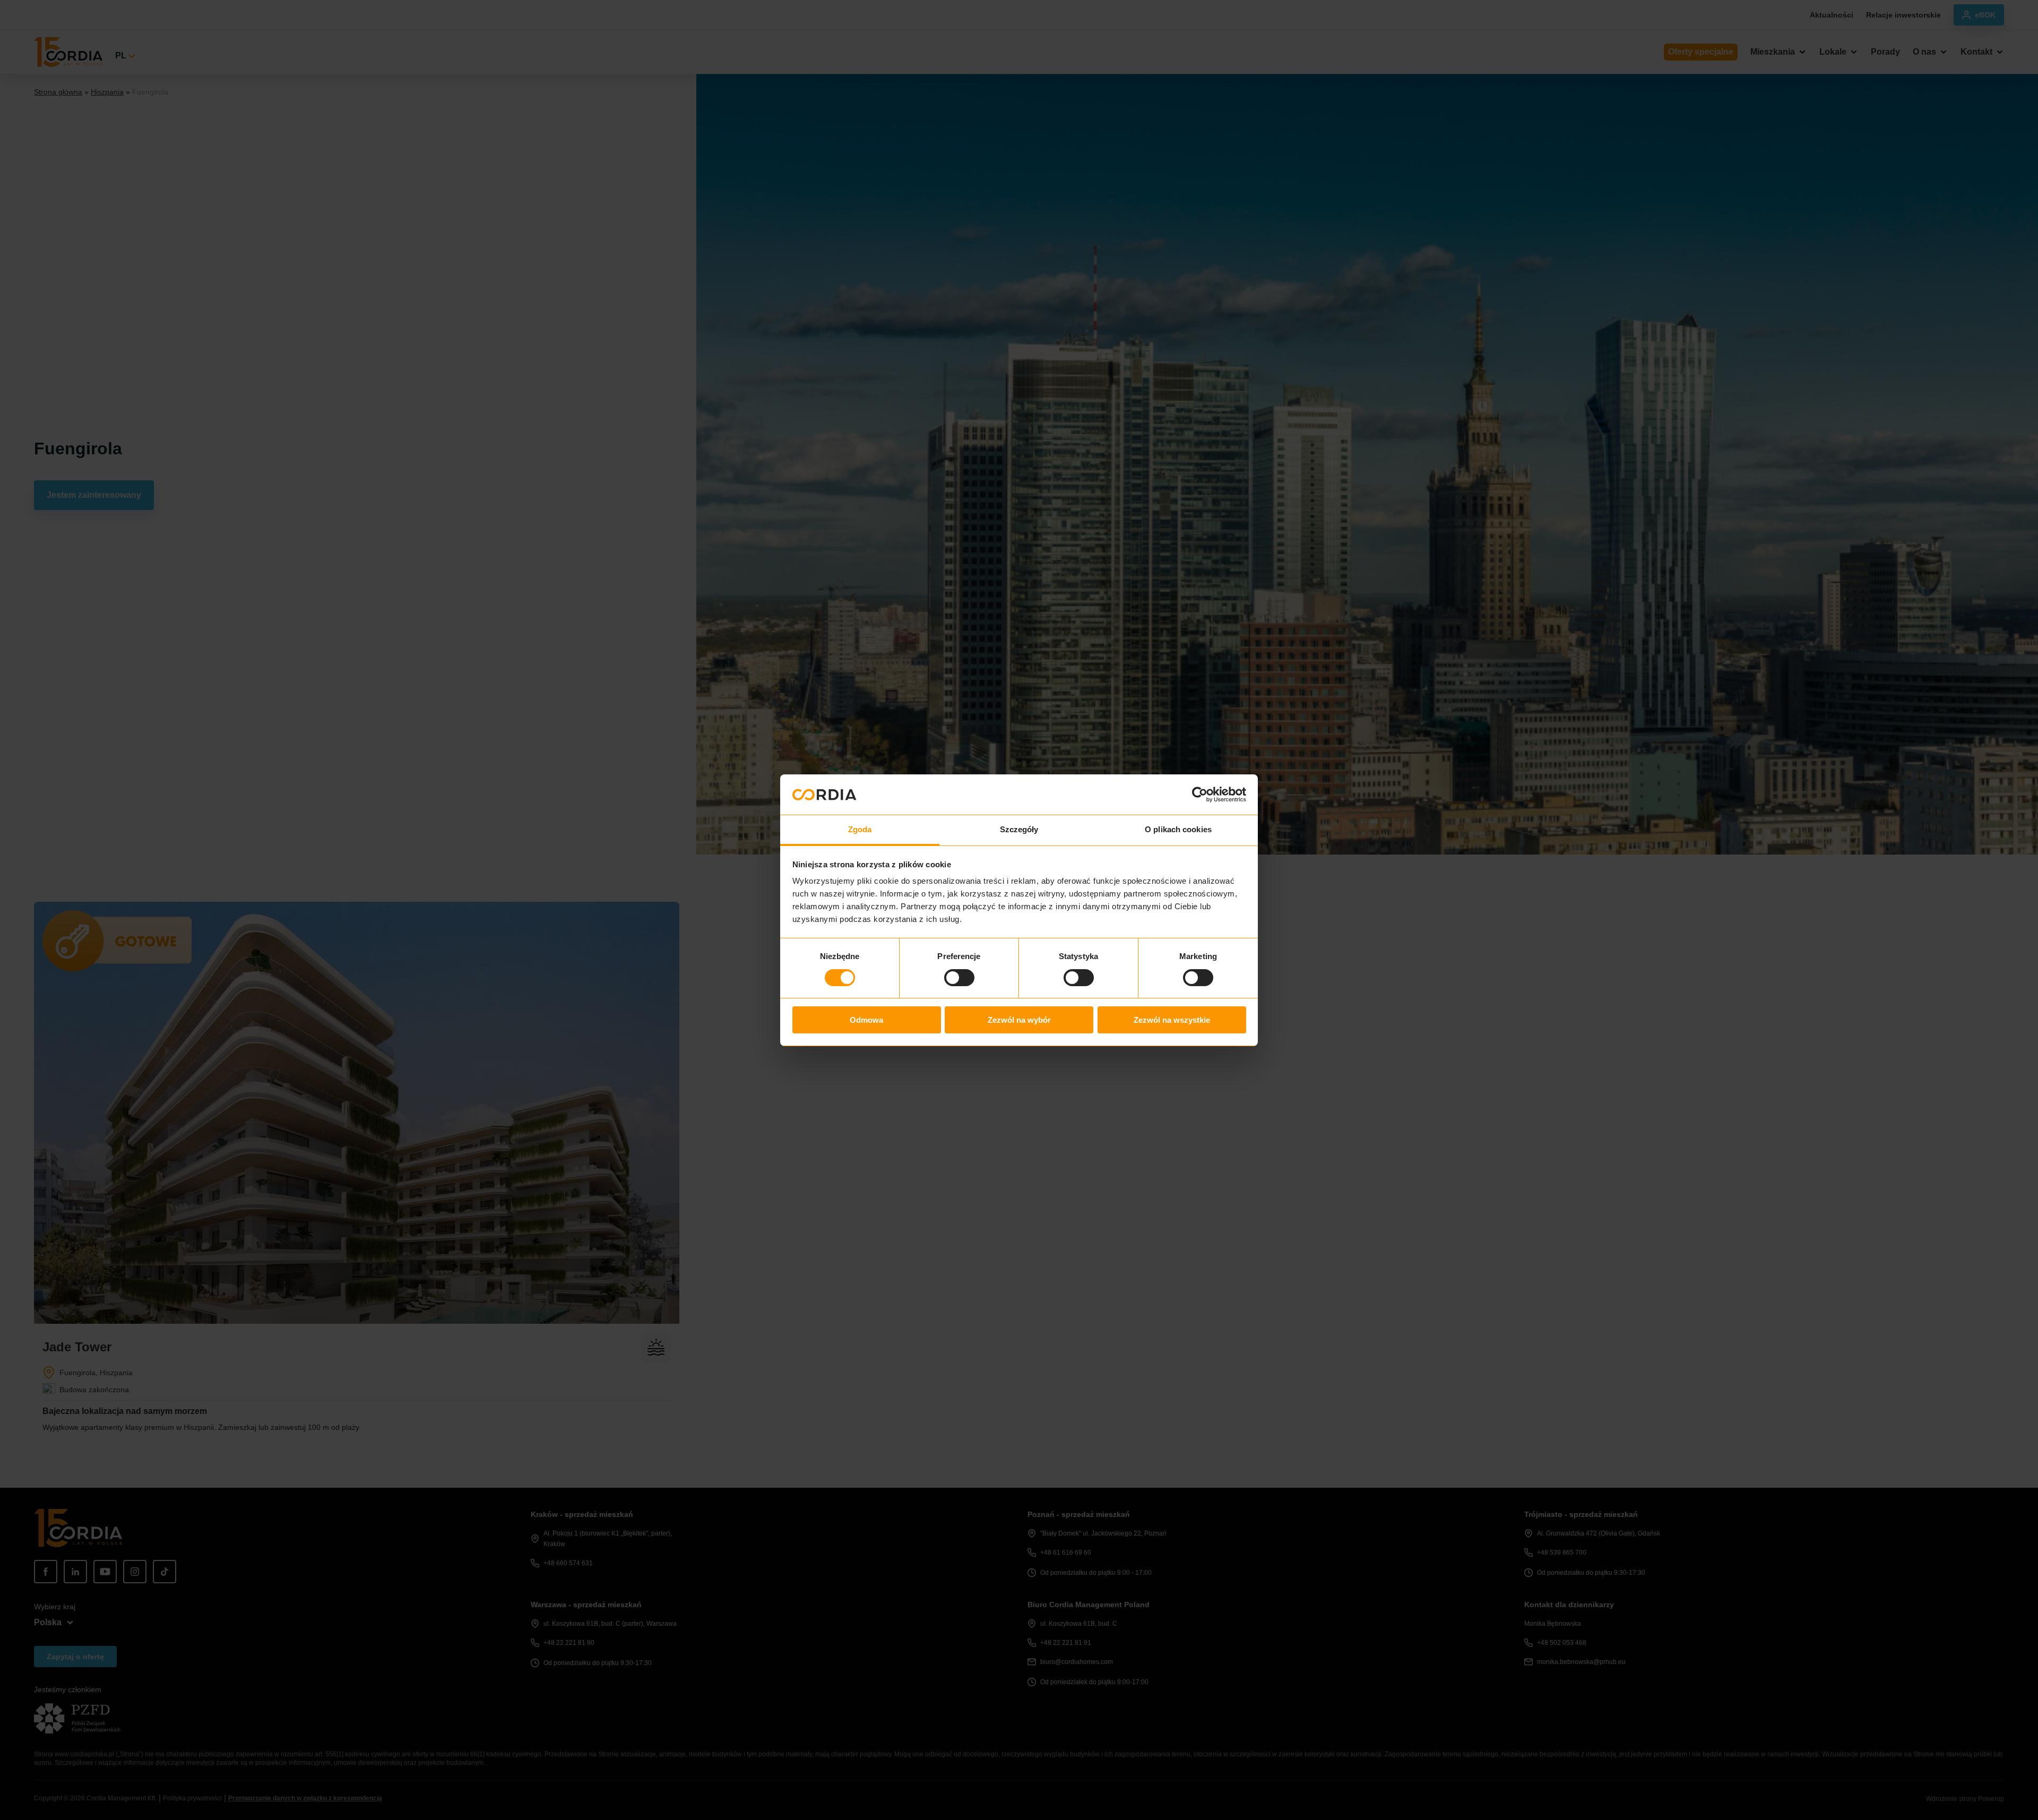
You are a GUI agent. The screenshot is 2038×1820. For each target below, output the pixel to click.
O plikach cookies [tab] (1178, 829)
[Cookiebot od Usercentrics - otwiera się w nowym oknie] (1200, 795)
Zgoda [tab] (860, 829)
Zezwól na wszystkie (1172, 1020)
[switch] (959, 978)
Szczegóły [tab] (1019, 829)
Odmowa (866, 1020)
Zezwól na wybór (1019, 1020)
